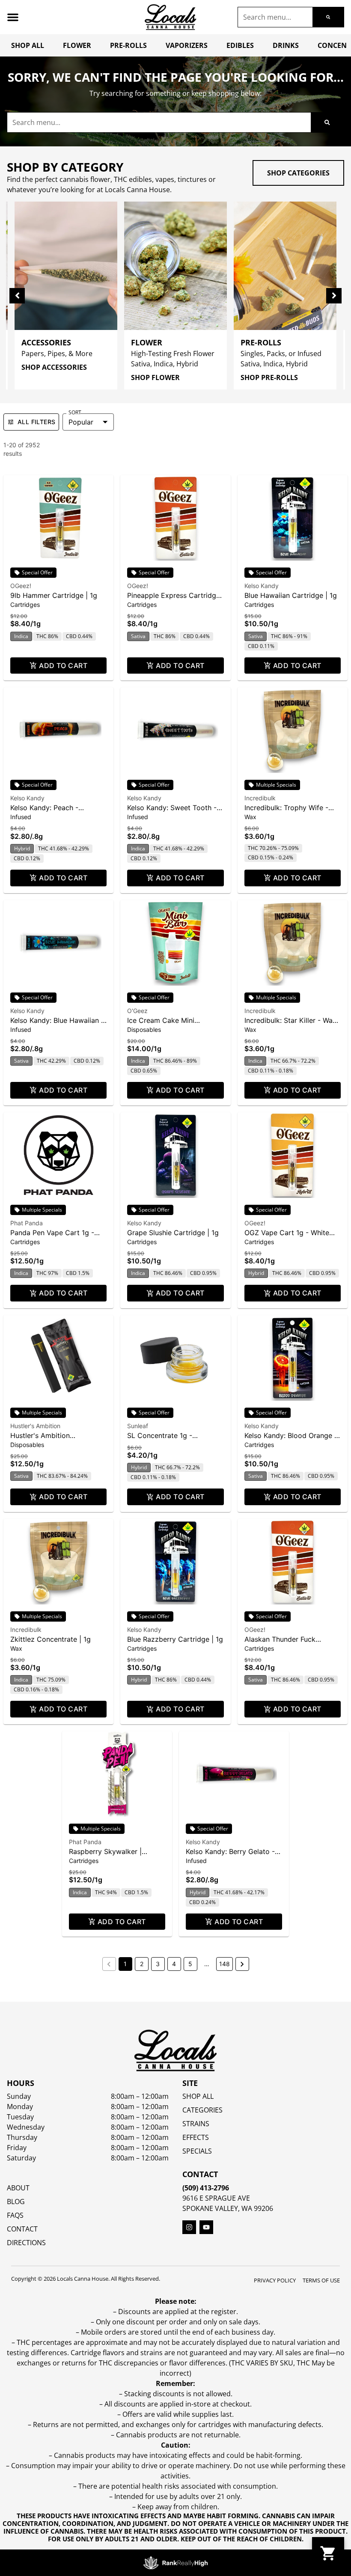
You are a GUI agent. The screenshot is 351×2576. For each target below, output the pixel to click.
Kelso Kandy (262, 586)
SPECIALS (197, 2151)
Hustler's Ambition (35, 1426)
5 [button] (190, 1964)
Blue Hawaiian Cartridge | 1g (291, 595)
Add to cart (63, 666)
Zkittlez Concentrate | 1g (51, 1639)
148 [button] (225, 1964)
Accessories (46, 342)
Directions (26, 2243)
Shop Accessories (54, 367)
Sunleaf (138, 1426)
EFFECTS (196, 2137)
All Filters (36, 422)
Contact (22, 2229)
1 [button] (125, 1964)
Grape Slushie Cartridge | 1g (173, 1233)
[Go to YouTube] (206, 2227)
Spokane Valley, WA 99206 (228, 2208)
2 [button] (142, 1964)
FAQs (15, 2215)
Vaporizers (187, 45)
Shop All (28, 45)
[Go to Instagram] (189, 2227)
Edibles (240, 45)
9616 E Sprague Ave (216, 2198)
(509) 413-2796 (206, 2188)
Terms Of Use (321, 2280)
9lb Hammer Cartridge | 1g (54, 595)
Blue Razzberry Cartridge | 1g (175, 1639)
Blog (16, 2202)
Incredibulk (260, 798)
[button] (13, 17)
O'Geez (137, 1011)
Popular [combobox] (81, 422)
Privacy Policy (275, 2280)
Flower (77, 45)
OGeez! (21, 586)
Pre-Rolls (128, 45)
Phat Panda (27, 1223)
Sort (75, 413)
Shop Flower (155, 377)
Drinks (286, 45)
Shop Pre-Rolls (269, 377)
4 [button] (174, 1964)
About (18, 2188)
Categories (202, 2110)
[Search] (328, 17)
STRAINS (196, 2124)
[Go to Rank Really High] (175, 2563)
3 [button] (158, 1964)
